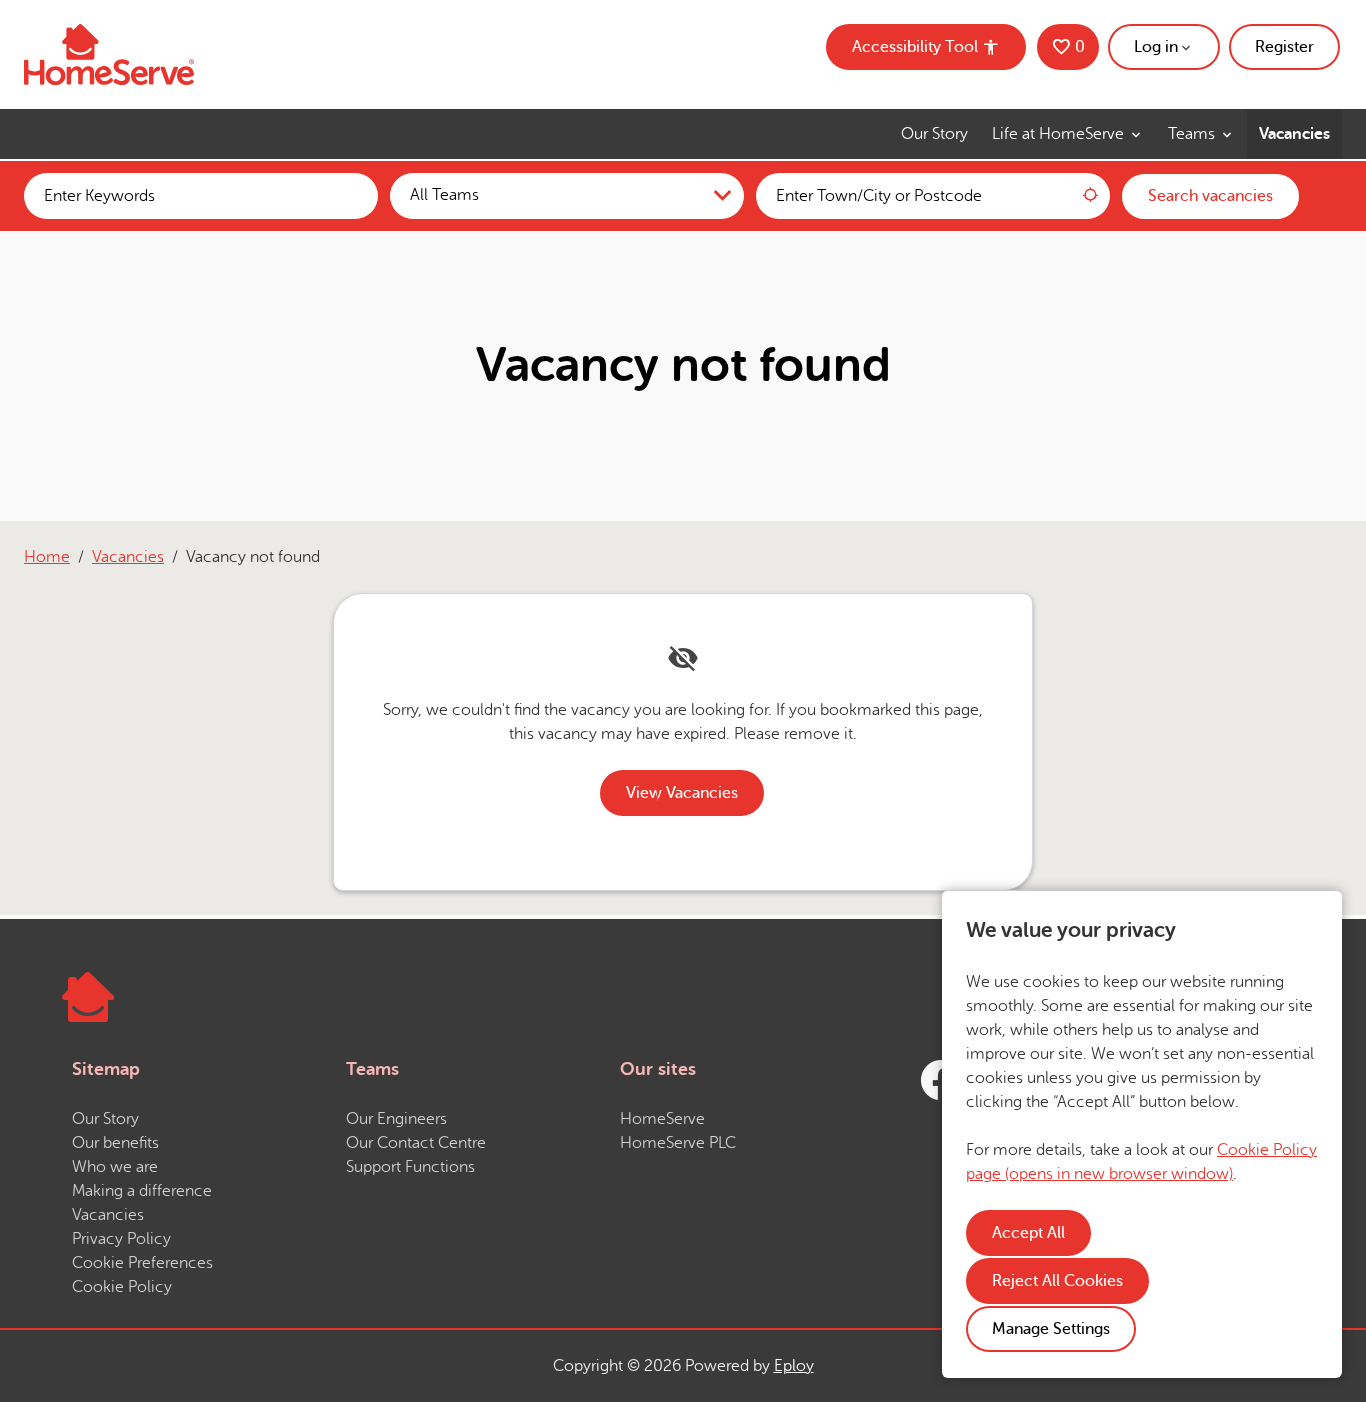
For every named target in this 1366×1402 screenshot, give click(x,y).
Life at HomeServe (1060, 134)
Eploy (794, 1366)
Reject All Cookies (1057, 1281)
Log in (1156, 47)
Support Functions (410, 1167)
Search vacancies (1210, 196)
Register (1284, 47)
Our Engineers (396, 1119)
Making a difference (142, 1191)
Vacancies (1294, 134)
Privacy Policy (121, 1239)
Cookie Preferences (142, 1263)
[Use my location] (1090, 196)
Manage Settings (1051, 1329)
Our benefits (115, 1143)
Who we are (115, 1167)
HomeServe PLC (678, 1143)
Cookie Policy (122, 1287)
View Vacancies (682, 793)
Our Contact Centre (416, 1143)
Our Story (934, 134)
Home (47, 557)
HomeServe (662, 1119)
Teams (1193, 134)
